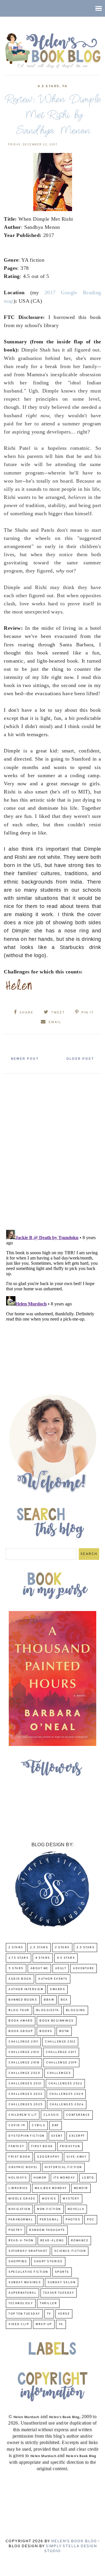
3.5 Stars (86, 1948)
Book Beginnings (57, 2021)
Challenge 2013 (24, 2052)
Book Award (21, 2021)
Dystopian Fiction (27, 2136)
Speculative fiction (28, 2272)
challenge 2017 (61, 2052)
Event (57, 2136)
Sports (62, 2272)
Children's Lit (23, 2115)
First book (42, 2146)
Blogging (76, 2010)
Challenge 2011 (23, 2042)
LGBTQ (88, 2178)
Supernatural (22, 2293)
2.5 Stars (39, 1948)
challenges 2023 (26, 2094)
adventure (84, 1968)
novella (76, 2209)
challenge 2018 (24, 2063)
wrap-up (44, 2324)
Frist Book (19, 2157)
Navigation (19, 2209)
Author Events (53, 1979)
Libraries (18, 2188)
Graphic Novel (23, 2167)
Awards (57, 1989)
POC (91, 2220)
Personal (49, 2220)
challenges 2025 (26, 2105)
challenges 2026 (67, 2105)
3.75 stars (19, 1958)
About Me (39, 1968)
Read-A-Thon (21, 2241)
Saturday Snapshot (28, 2251)
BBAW (49, 2000)
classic (51, 2115)
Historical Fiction (63, 2167)
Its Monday (64, 2178)
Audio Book (20, 1979)
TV (49, 2314)
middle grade (22, 2199)
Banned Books (23, 2000)
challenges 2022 (65, 2084)
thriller (48, 2303)
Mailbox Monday (51, 2188)
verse (64, 2314)
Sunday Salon (62, 2282)
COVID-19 (17, 2125)
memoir (81, 2188)
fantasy (16, 2146)
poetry (15, 2230)
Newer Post (25, 1059)
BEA (64, 2000)
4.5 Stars (48, 86)
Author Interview (26, 1989)
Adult (61, 1968)
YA (65, 86)
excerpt (77, 2136)
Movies (49, 2199)
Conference (78, 2115)
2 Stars (16, 1948)
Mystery (71, 2199)
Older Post (80, 1059)
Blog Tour (19, 2010)
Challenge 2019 (61, 2063)
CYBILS (38, 2125)
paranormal (21, 2220)
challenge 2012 (60, 2042)
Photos (73, 2220)
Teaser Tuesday (59, 2293)
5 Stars (16, 1968)
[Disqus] (52, 1149)
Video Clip (19, 2324)
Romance (80, 2241)
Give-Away (77, 2157)
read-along (52, 2241)
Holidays (18, 2178)
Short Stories (48, 2262)
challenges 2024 (66, 2094)
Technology (21, 2303)
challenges (59, 2073)
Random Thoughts (47, 2230)
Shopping (18, 2262)
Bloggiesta (48, 2010)
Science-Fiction (70, 2251)
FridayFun (70, 2146)
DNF (56, 2125)
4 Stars (43, 1958)
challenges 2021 (25, 2084)
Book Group (21, 2031)
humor (40, 2178)
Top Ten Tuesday (24, 2314)
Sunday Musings (25, 2282)
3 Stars (62, 1948)
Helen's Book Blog (74, 2541)
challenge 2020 (24, 2073)
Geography (48, 2157)
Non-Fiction (49, 2209)
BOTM (64, 2031)
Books (46, 2031)
